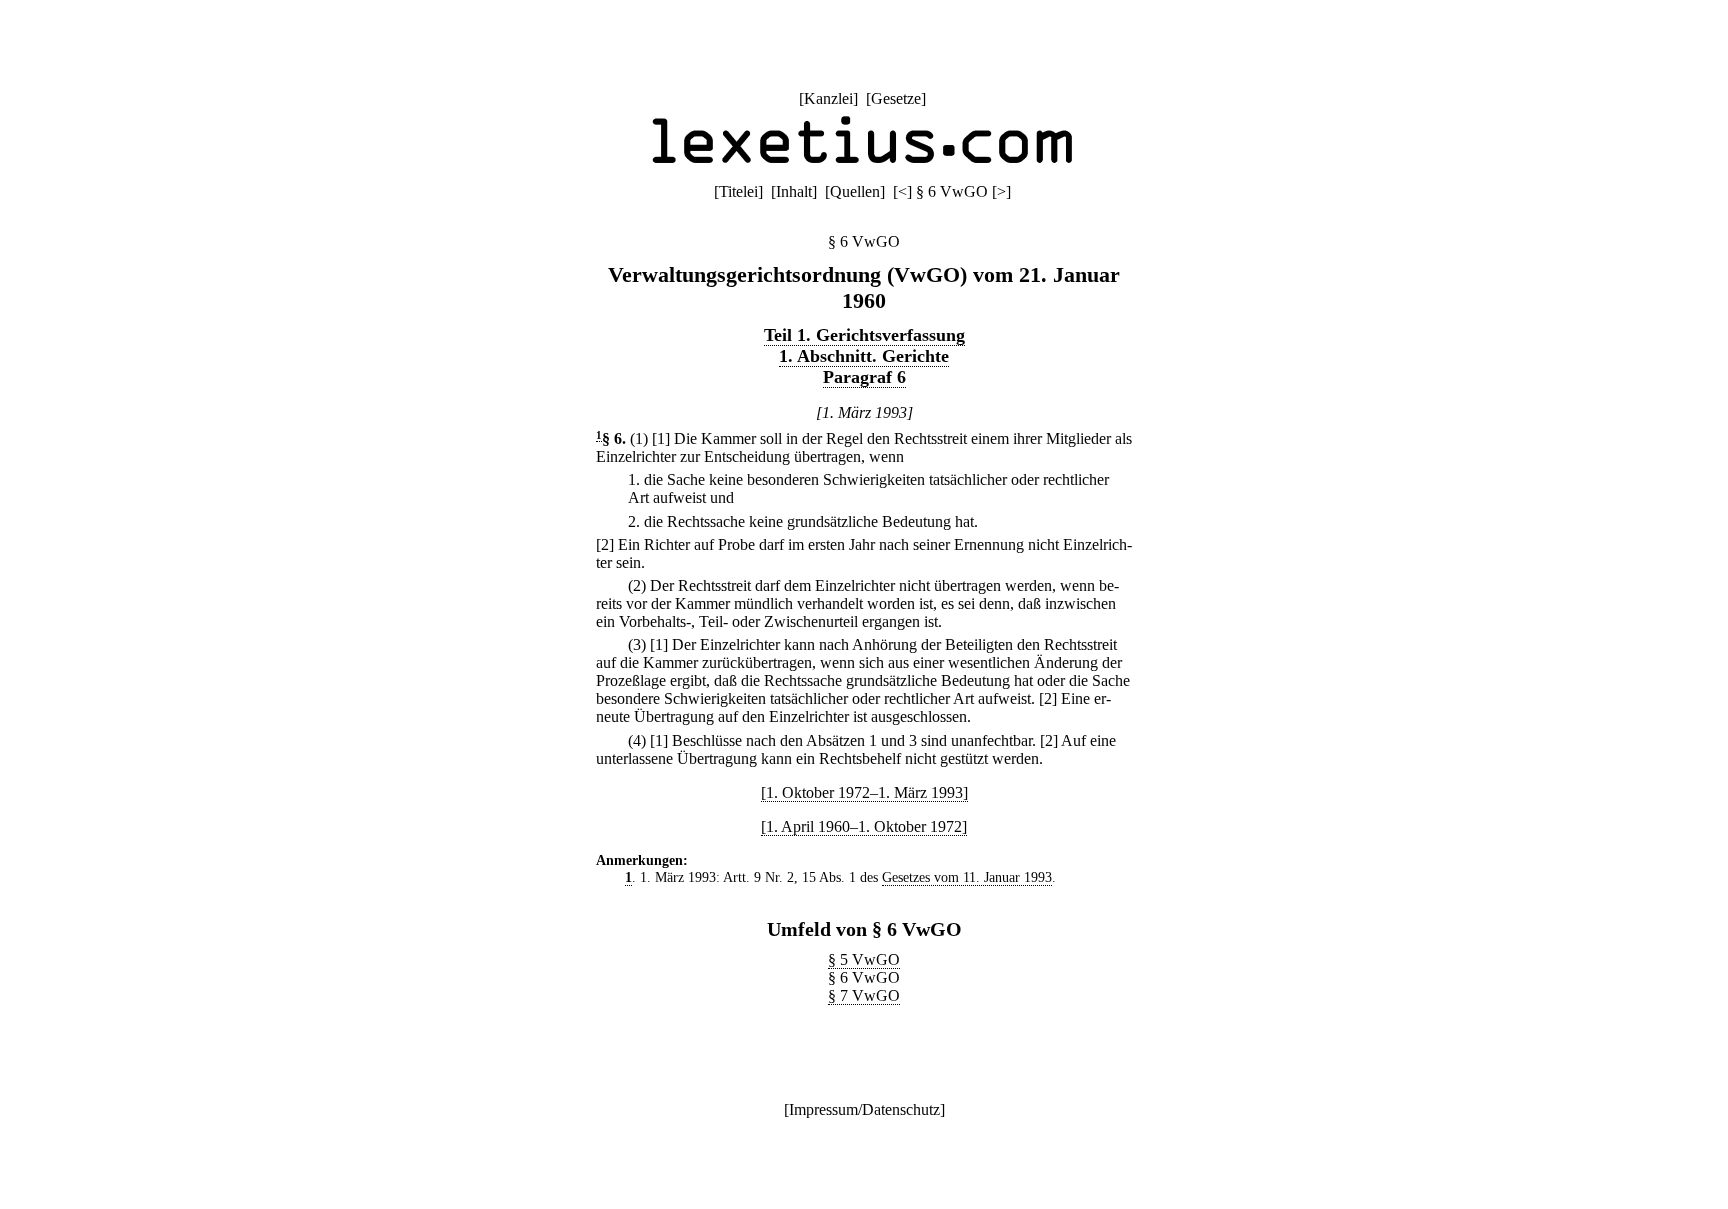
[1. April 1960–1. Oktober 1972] (864, 826)
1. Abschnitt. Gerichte (864, 356)
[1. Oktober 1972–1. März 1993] (864, 792)
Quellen (855, 191)
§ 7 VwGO (864, 995)
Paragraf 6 (864, 377)
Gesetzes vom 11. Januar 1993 (967, 877)
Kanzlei (828, 98)
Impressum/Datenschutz (864, 1109)
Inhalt (794, 191)
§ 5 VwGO (864, 959)
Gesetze (896, 98)
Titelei (738, 191)
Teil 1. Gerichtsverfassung (864, 335)
